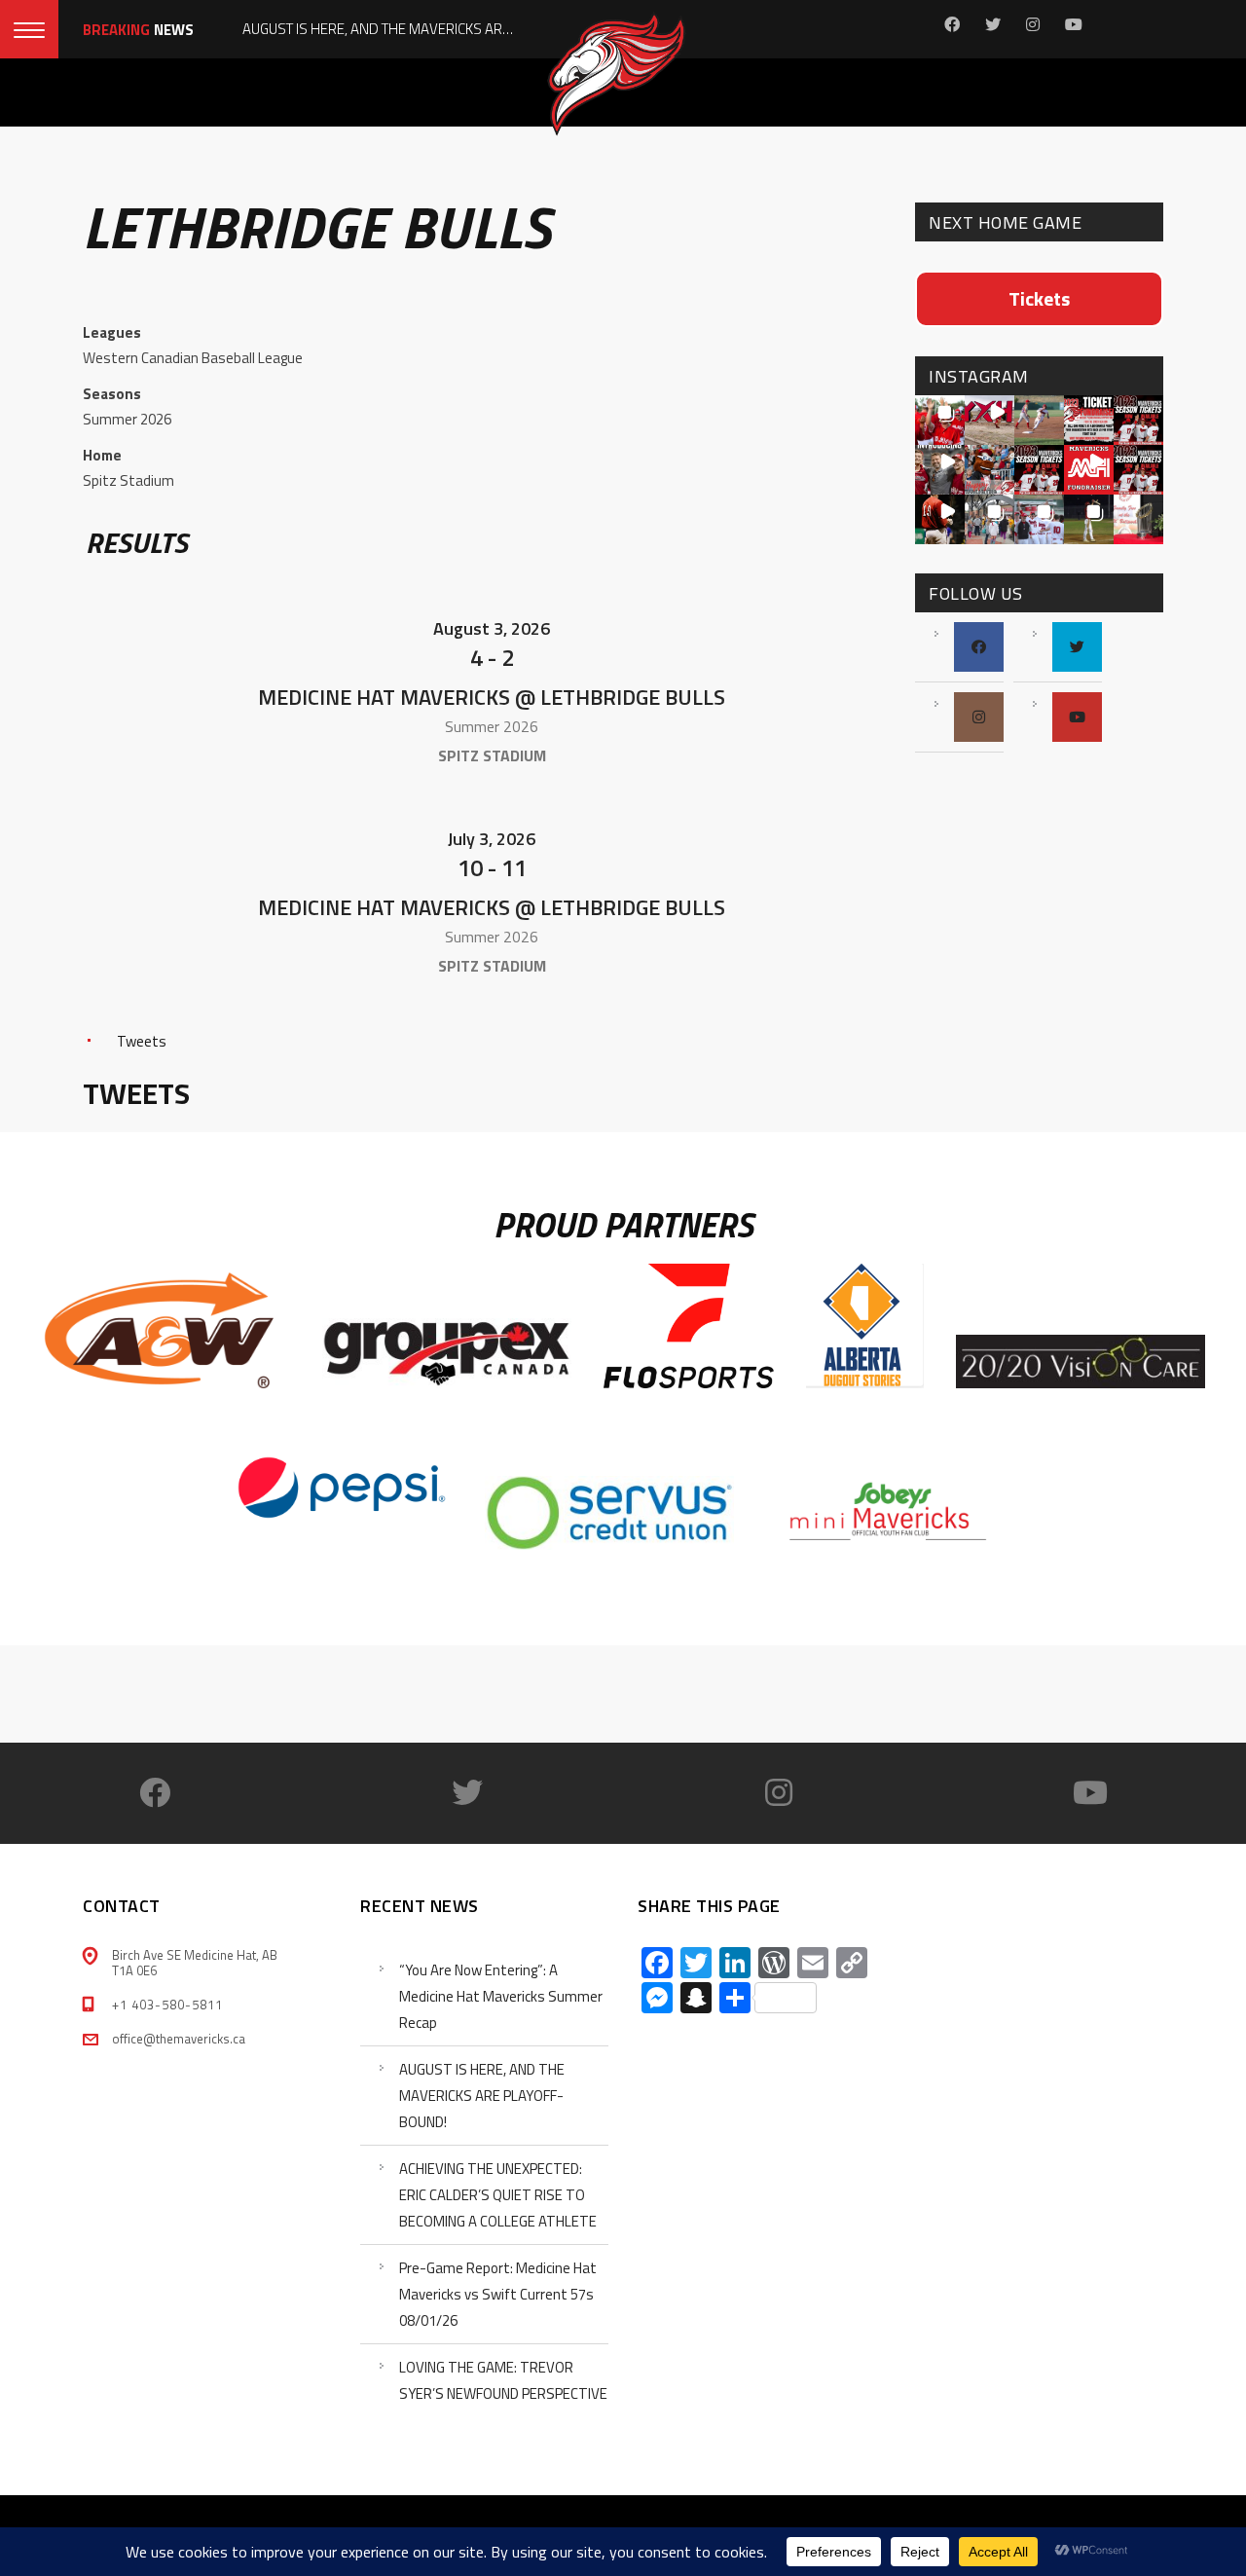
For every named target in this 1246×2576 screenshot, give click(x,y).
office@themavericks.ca (179, 2039)
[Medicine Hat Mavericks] (825, 644)
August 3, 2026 (492, 628)
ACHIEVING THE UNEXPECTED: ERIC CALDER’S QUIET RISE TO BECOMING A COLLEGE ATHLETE (498, 2195)
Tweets (142, 1041)
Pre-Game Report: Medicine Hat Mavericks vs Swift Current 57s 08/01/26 (498, 2294)
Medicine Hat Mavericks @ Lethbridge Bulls (492, 697)
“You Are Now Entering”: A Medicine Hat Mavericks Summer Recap (501, 1996)
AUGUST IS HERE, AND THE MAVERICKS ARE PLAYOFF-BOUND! (482, 2096)
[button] (940, 420)
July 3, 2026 (492, 839)
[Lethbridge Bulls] (159, 644)
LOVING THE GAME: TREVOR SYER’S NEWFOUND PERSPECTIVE (503, 2380)
